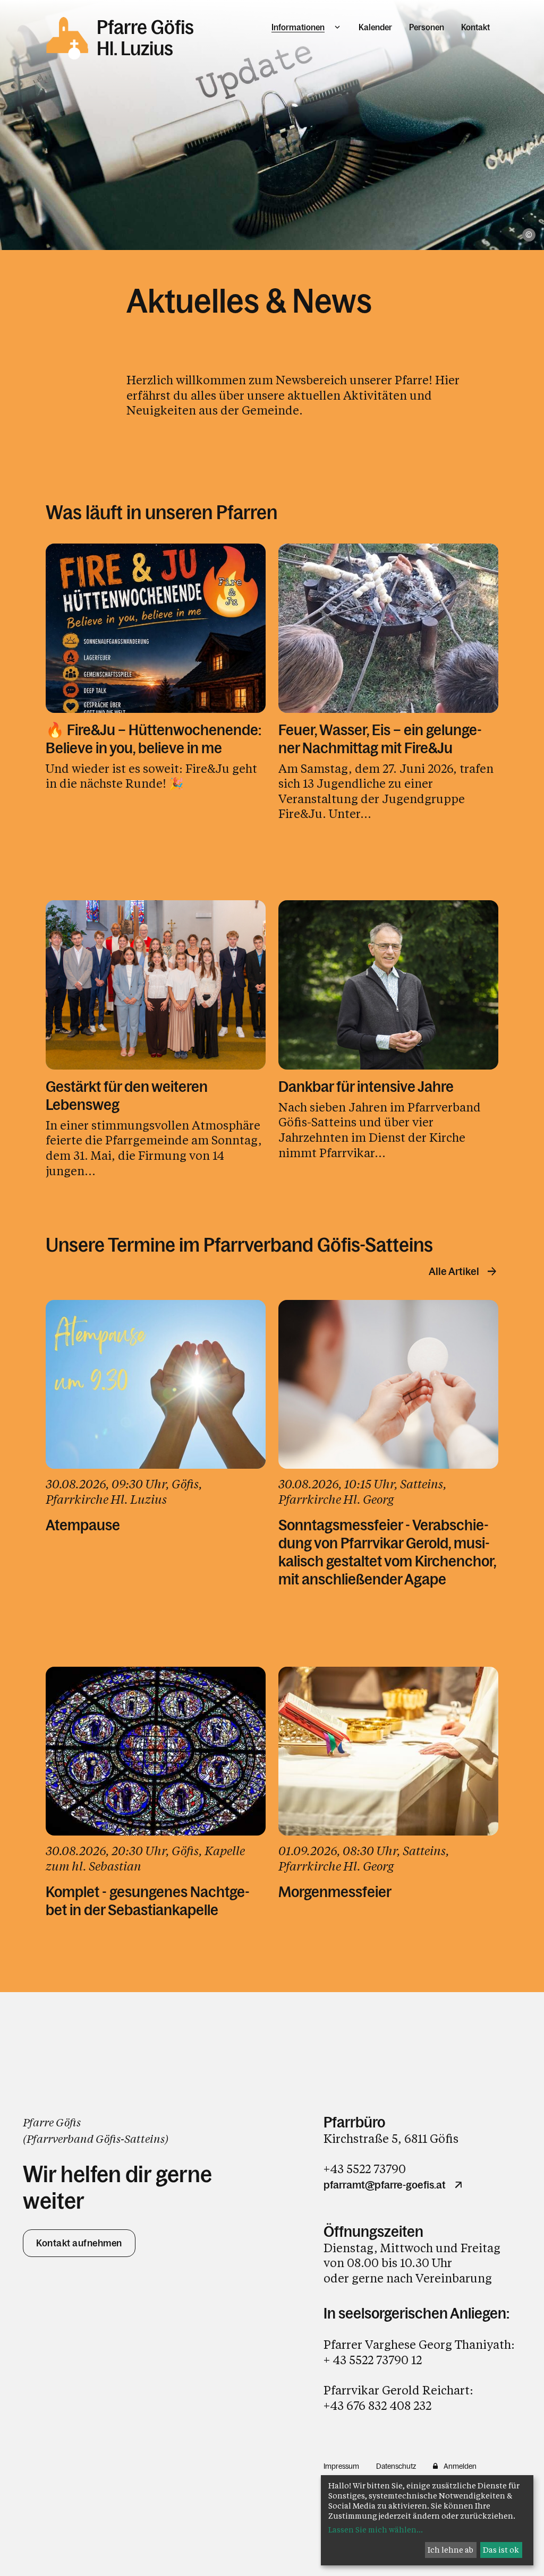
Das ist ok (501, 2550)
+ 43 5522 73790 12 (373, 2360)
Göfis (108, 2139)
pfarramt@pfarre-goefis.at (385, 2185)
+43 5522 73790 (365, 2169)
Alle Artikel (454, 1271)
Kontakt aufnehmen (79, 2243)
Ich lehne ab (450, 2550)
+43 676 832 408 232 (377, 2405)
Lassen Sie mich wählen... (376, 2530)
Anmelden (460, 2466)
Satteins (144, 2139)
